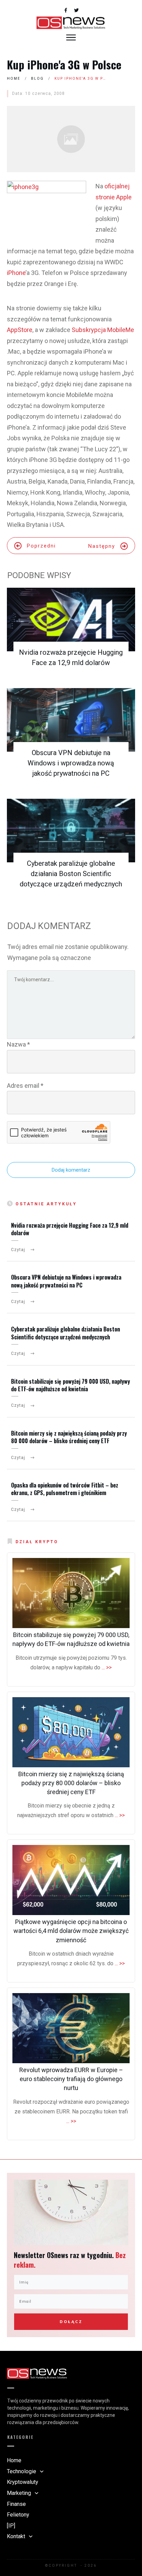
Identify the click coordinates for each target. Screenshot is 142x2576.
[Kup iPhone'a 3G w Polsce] (71, 139)
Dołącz (71, 2322)
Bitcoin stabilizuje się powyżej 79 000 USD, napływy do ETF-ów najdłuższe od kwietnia (70, 1385)
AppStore (20, 330)
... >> (107, 1667)
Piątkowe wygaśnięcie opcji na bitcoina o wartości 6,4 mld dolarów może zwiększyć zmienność (71, 1931)
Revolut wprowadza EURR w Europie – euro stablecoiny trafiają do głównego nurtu (71, 2079)
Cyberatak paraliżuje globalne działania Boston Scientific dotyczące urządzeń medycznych (71, 874)
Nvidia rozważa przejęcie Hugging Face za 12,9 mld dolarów (70, 1229)
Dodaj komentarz (71, 1170)
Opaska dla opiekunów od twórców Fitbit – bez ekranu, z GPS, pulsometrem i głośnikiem (65, 1489)
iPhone (16, 273)
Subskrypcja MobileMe (103, 330)
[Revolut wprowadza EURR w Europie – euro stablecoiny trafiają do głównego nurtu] (71, 2028)
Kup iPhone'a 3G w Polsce (64, 64)
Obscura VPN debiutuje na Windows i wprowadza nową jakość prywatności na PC (71, 763)
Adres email (25, 1086)
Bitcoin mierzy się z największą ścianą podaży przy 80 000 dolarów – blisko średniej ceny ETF (69, 1437)
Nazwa (18, 1044)
